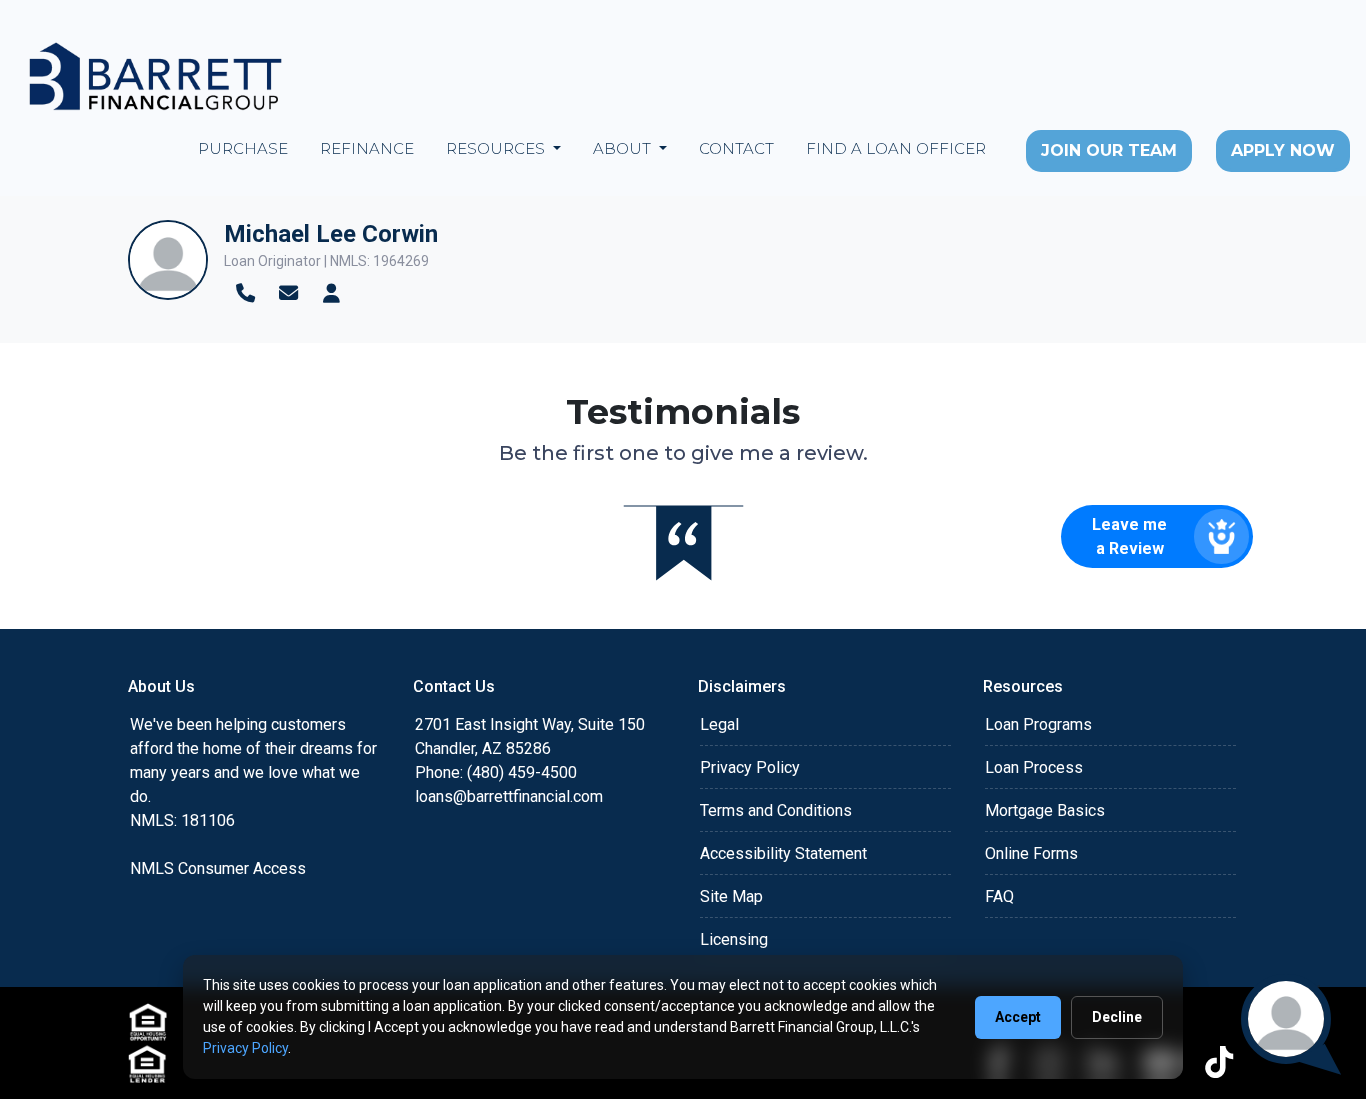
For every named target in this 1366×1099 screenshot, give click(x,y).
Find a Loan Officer (896, 148)
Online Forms (1031, 853)
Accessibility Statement (783, 853)
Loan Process (1034, 767)
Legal (719, 724)
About (624, 148)
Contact (736, 148)
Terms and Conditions (776, 810)
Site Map (731, 896)
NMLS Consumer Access (218, 868)
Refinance (367, 148)
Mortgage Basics (1045, 810)
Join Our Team (1109, 150)
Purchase (243, 148)
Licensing (734, 939)
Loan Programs (1038, 724)
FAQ (999, 896)
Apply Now (1283, 150)
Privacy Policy (750, 767)
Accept (1018, 1017)
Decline (1117, 1017)
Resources (497, 148)
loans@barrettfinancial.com (509, 796)
